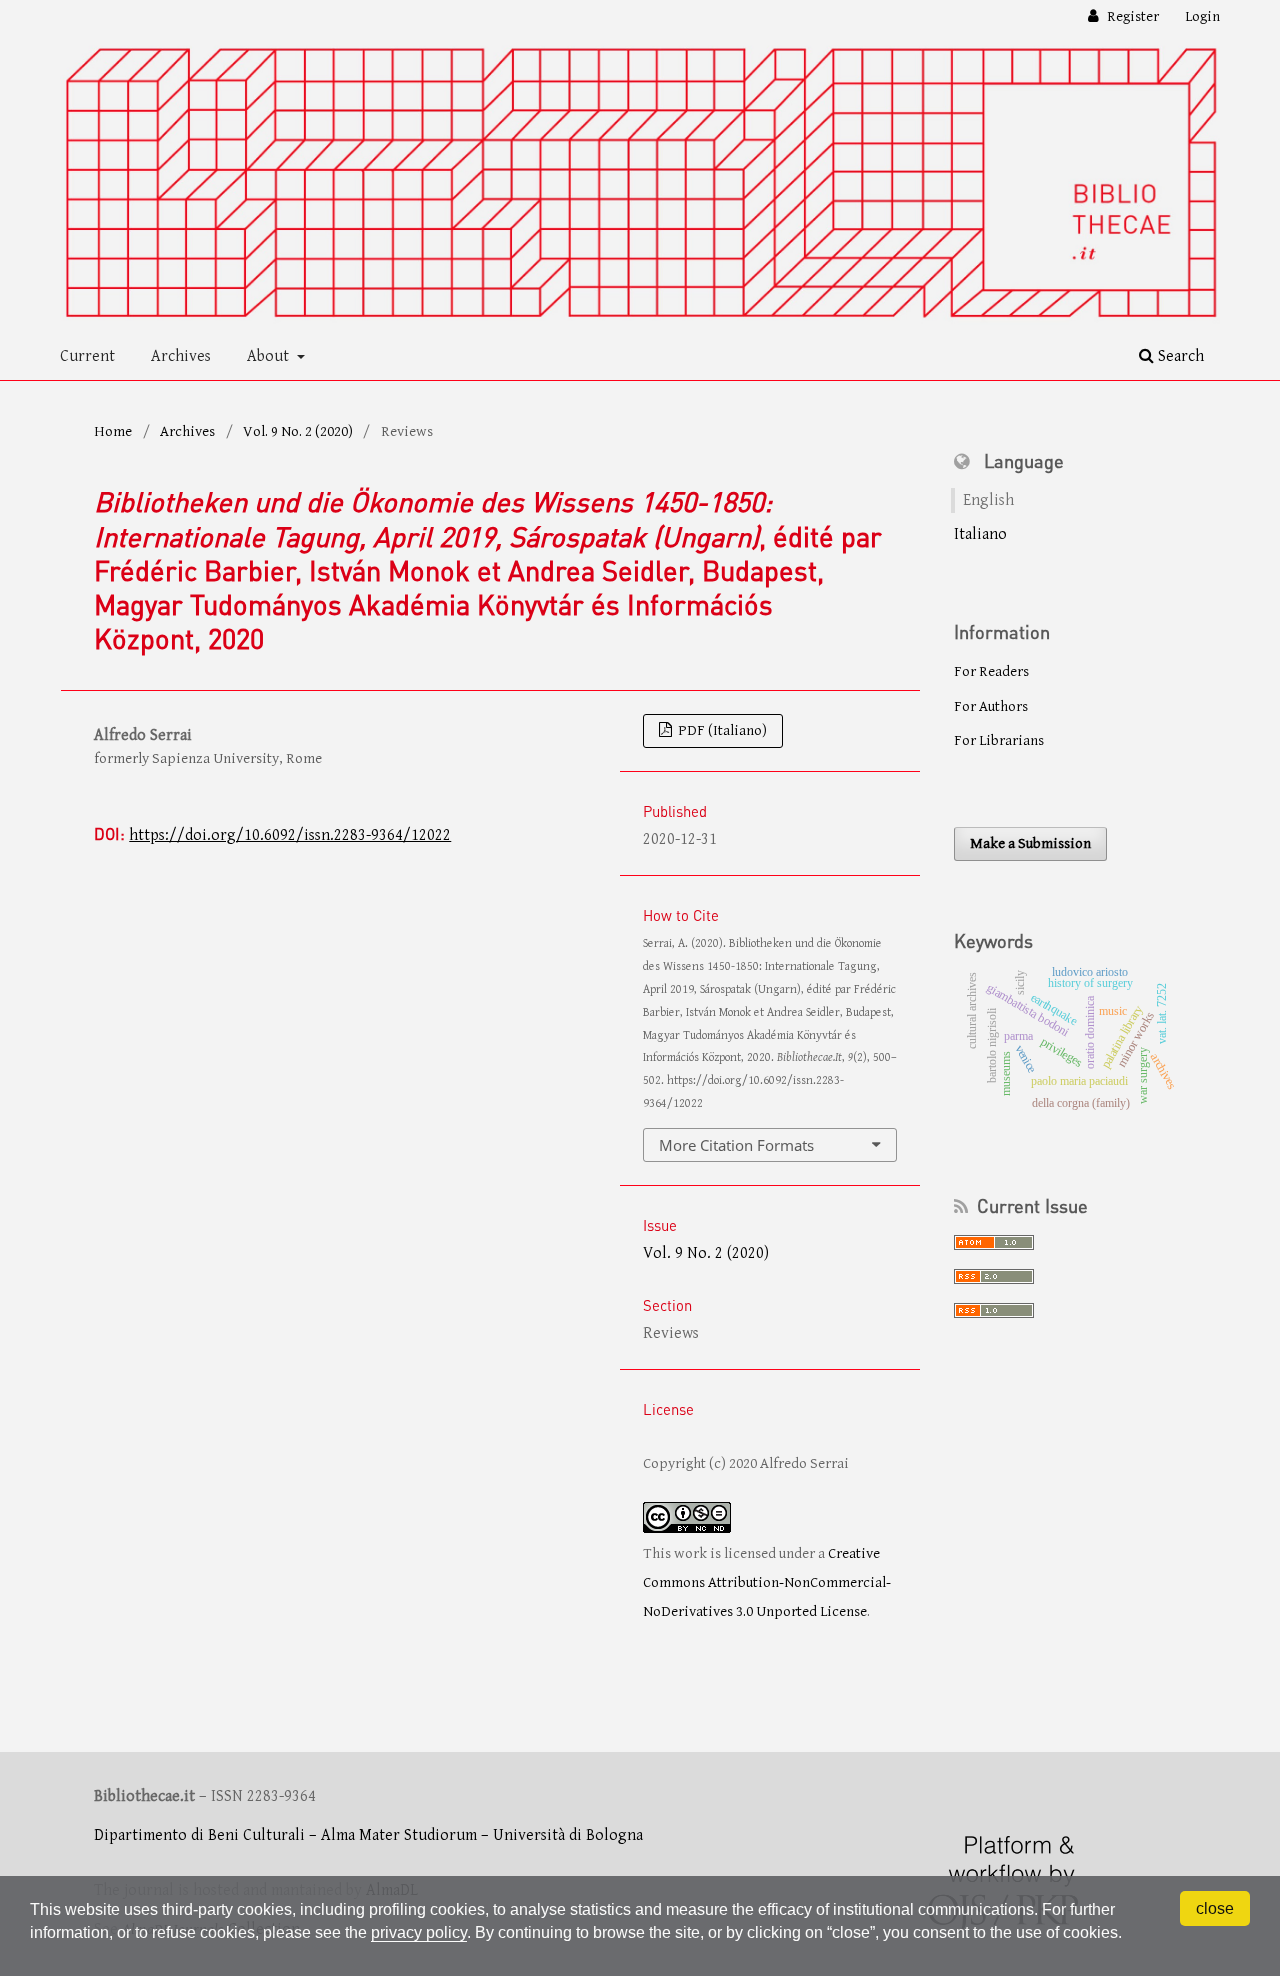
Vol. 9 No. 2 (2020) (298, 431)
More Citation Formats (736, 1145)
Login (1202, 16)
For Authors (991, 706)
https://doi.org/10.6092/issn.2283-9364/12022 (290, 835)
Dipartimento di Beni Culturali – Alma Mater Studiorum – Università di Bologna (368, 1835)
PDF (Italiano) (721, 730)
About (270, 356)
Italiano (980, 534)
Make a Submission (1030, 843)
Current (87, 356)
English (988, 500)
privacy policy (419, 1932)
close (1215, 1908)
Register (1131, 16)
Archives (181, 356)
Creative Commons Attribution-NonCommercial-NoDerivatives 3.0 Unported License (767, 1582)
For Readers (991, 671)
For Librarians (999, 740)
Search (1179, 356)
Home (113, 431)
